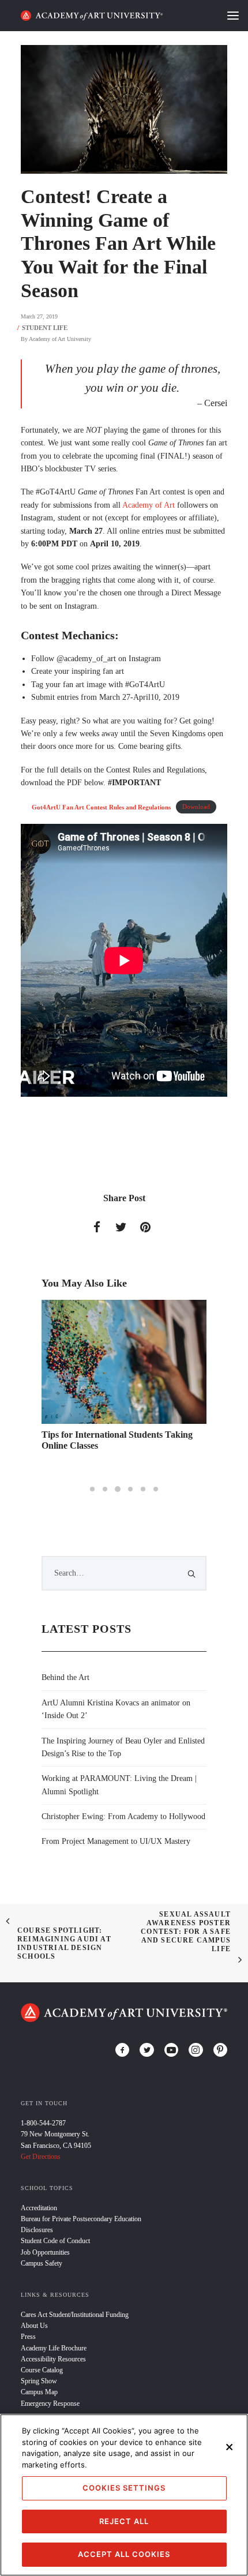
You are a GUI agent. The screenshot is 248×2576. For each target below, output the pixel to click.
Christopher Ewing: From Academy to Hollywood (123, 1816)
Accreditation (39, 2208)
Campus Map (39, 2392)
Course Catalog (42, 2370)
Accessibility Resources (53, 2359)
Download (196, 807)
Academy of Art (149, 505)
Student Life (45, 328)
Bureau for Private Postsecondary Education (81, 2219)
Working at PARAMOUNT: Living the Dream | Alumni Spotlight (119, 1785)
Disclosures (37, 2230)
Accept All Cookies (124, 2554)
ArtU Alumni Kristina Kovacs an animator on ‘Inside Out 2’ (116, 1709)
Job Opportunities (45, 2252)
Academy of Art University (60, 339)
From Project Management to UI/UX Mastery (116, 1841)
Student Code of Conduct (55, 2241)
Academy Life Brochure (54, 2348)
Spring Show (39, 2381)
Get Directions (41, 2157)
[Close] (230, 2447)
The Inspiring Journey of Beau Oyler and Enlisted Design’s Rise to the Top (123, 1747)
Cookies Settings (124, 2488)
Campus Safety (42, 2263)
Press (28, 2337)
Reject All (124, 2521)
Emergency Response (50, 2403)
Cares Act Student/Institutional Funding (75, 2315)
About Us (34, 2326)
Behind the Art (65, 1677)
